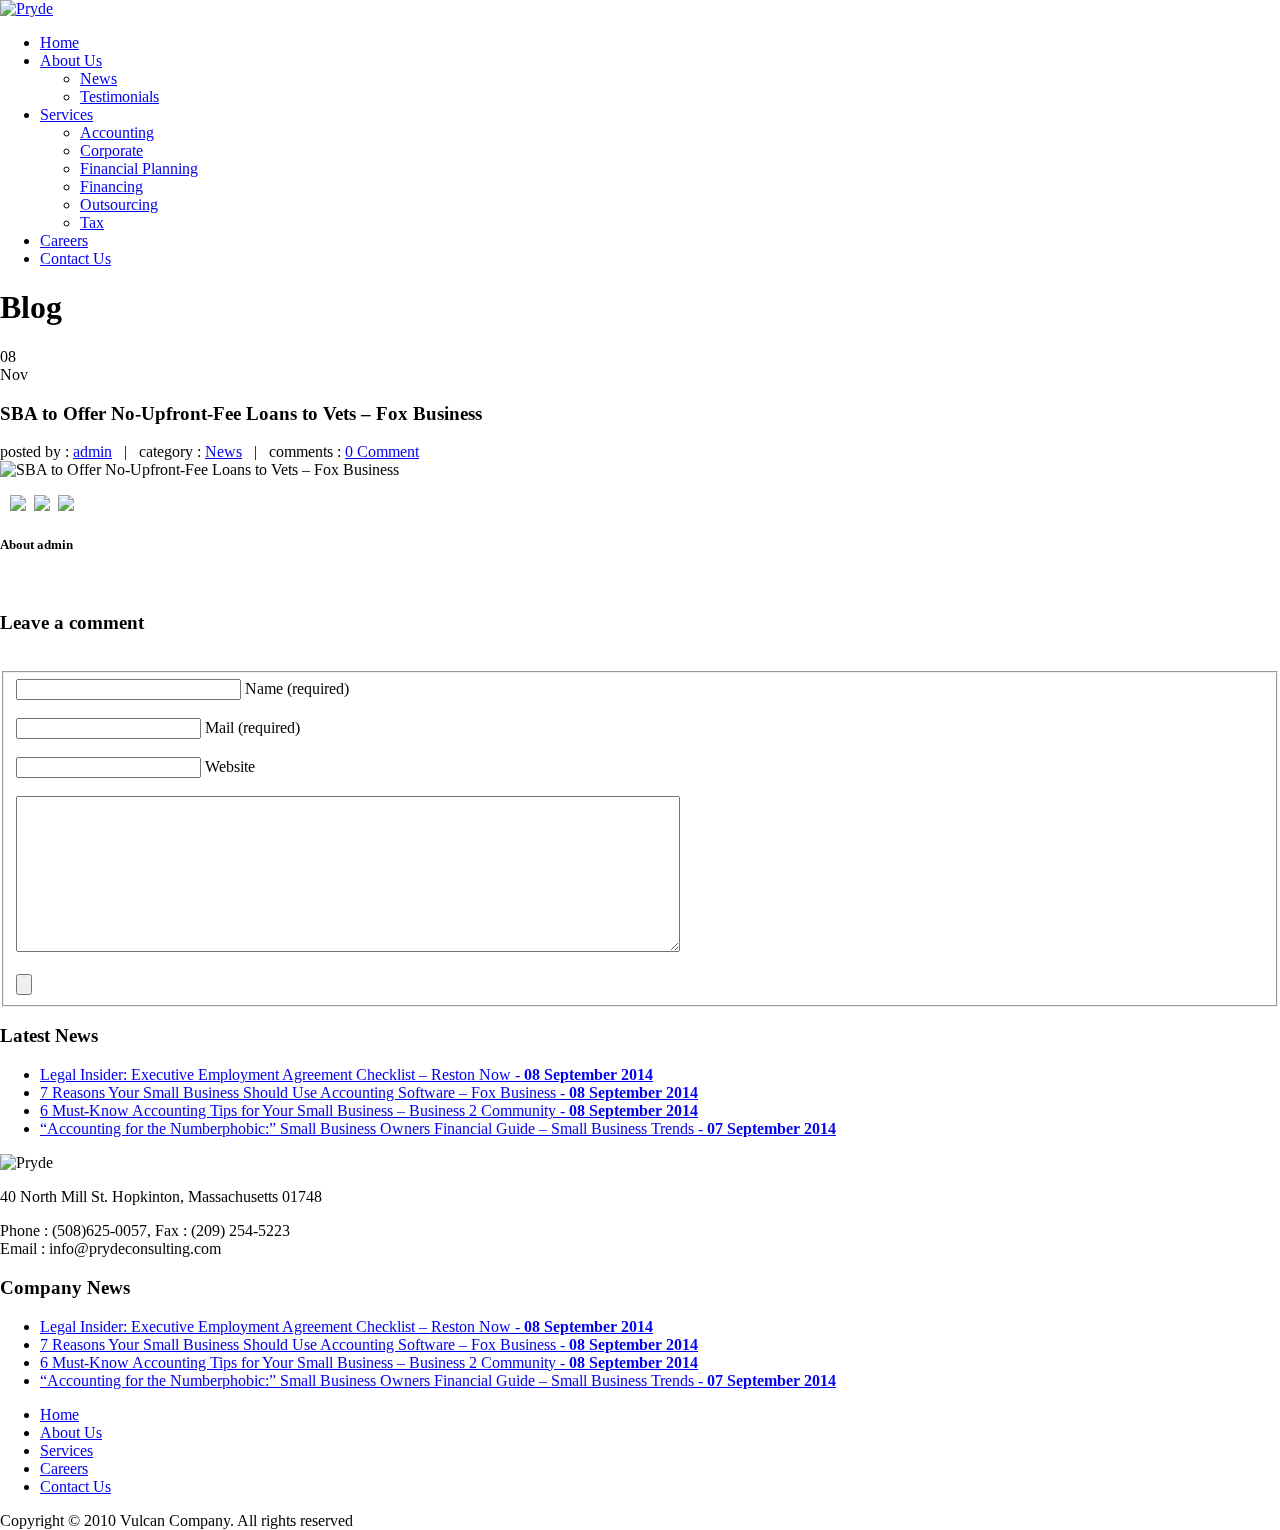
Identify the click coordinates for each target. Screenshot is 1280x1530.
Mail (252, 727)
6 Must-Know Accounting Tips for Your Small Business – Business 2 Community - (369, 1110)
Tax (92, 222)
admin (92, 451)
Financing (111, 186)
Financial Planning (139, 168)
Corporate (111, 150)
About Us (71, 60)
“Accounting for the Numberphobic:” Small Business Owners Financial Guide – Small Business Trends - (438, 1128)
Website (230, 766)
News (98, 78)
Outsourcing (119, 204)
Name (297, 688)
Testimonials (119, 96)
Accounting (117, 132)
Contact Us (75, 258)
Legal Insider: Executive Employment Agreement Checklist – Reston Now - (346, 1074)
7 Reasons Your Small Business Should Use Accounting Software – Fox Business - (369, 1092)
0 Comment (382, 451)
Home (59, 42)
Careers (64, 240)
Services (66, 114)
